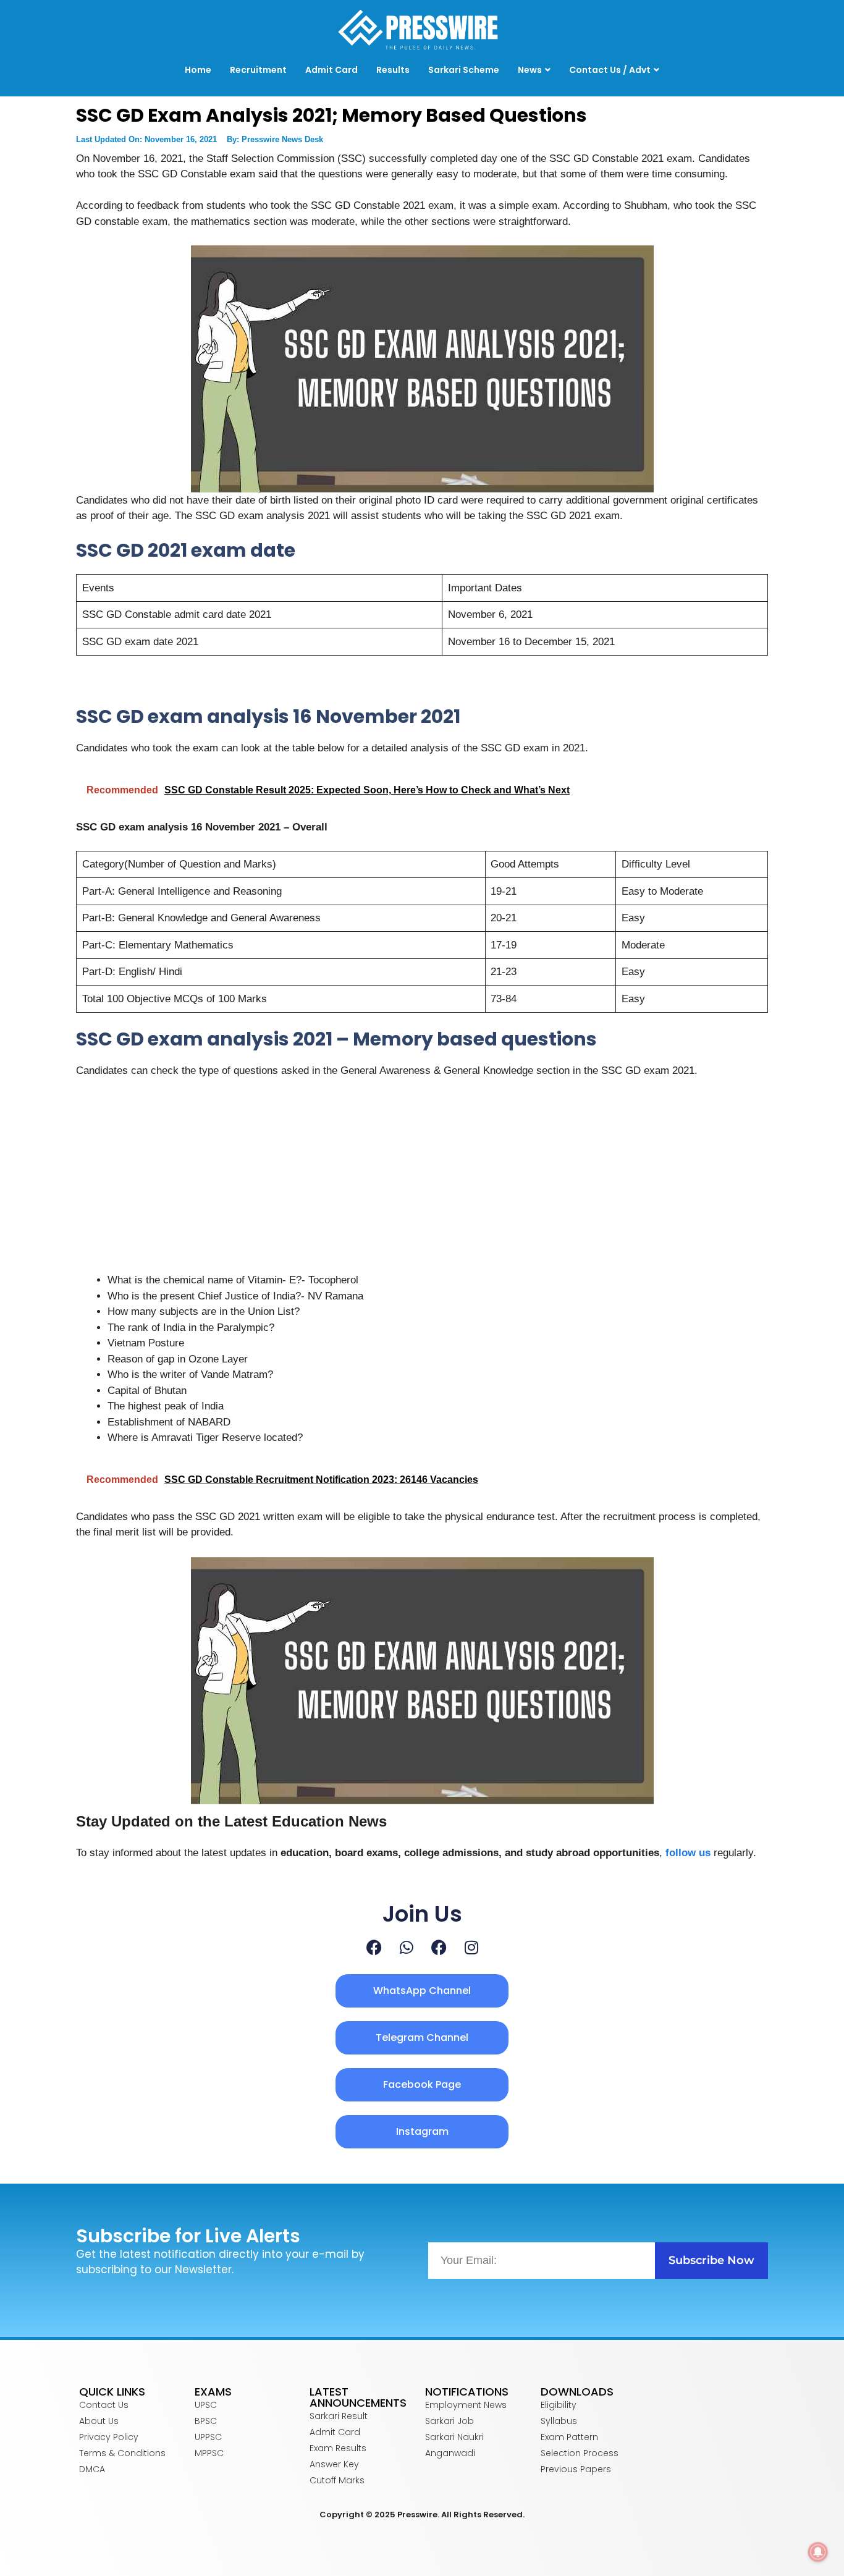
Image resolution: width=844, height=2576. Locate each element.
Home (198, 70)
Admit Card (331, 70)
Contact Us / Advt (610, 70)
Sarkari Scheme (464, 70)
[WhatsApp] (407, 1947)
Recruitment (258, 70)
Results (393, 70)
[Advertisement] (422, 1181)
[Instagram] (471, 1947)
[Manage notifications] (818, 2552)
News (530, 70)
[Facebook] (374, 1947)
